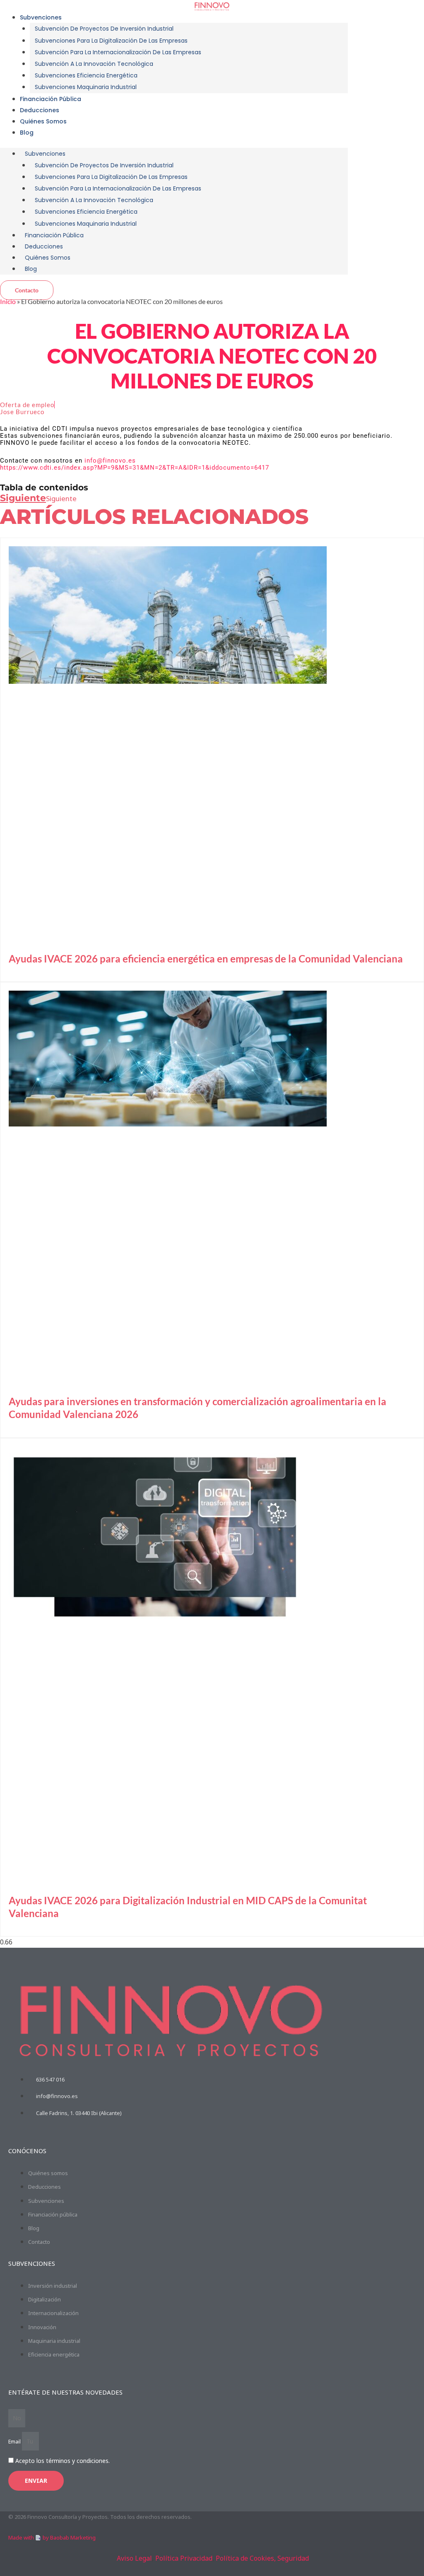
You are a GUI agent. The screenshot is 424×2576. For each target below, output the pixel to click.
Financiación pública (51, 99)
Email (15, 2442)
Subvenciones (41, 17)
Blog (27, 133)
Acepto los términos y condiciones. (63, 2461)
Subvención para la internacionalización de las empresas (118, 52)
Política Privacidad (184, 2558)
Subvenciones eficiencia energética (86, 75)
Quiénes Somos (43, 121)
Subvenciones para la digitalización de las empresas (111, 41)
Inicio (8, 301)
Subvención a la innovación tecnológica (94, 64)
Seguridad (293, 2558)
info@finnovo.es (110, 461)
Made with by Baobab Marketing (52, 2537)
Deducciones (40, 110)
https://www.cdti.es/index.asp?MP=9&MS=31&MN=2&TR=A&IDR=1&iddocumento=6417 (135, 468)
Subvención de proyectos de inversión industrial (104, 29)
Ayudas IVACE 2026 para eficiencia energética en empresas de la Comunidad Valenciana (206, 959)
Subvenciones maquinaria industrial (86, 87)
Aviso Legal (134, 2558)
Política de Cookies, (246, 2558)
